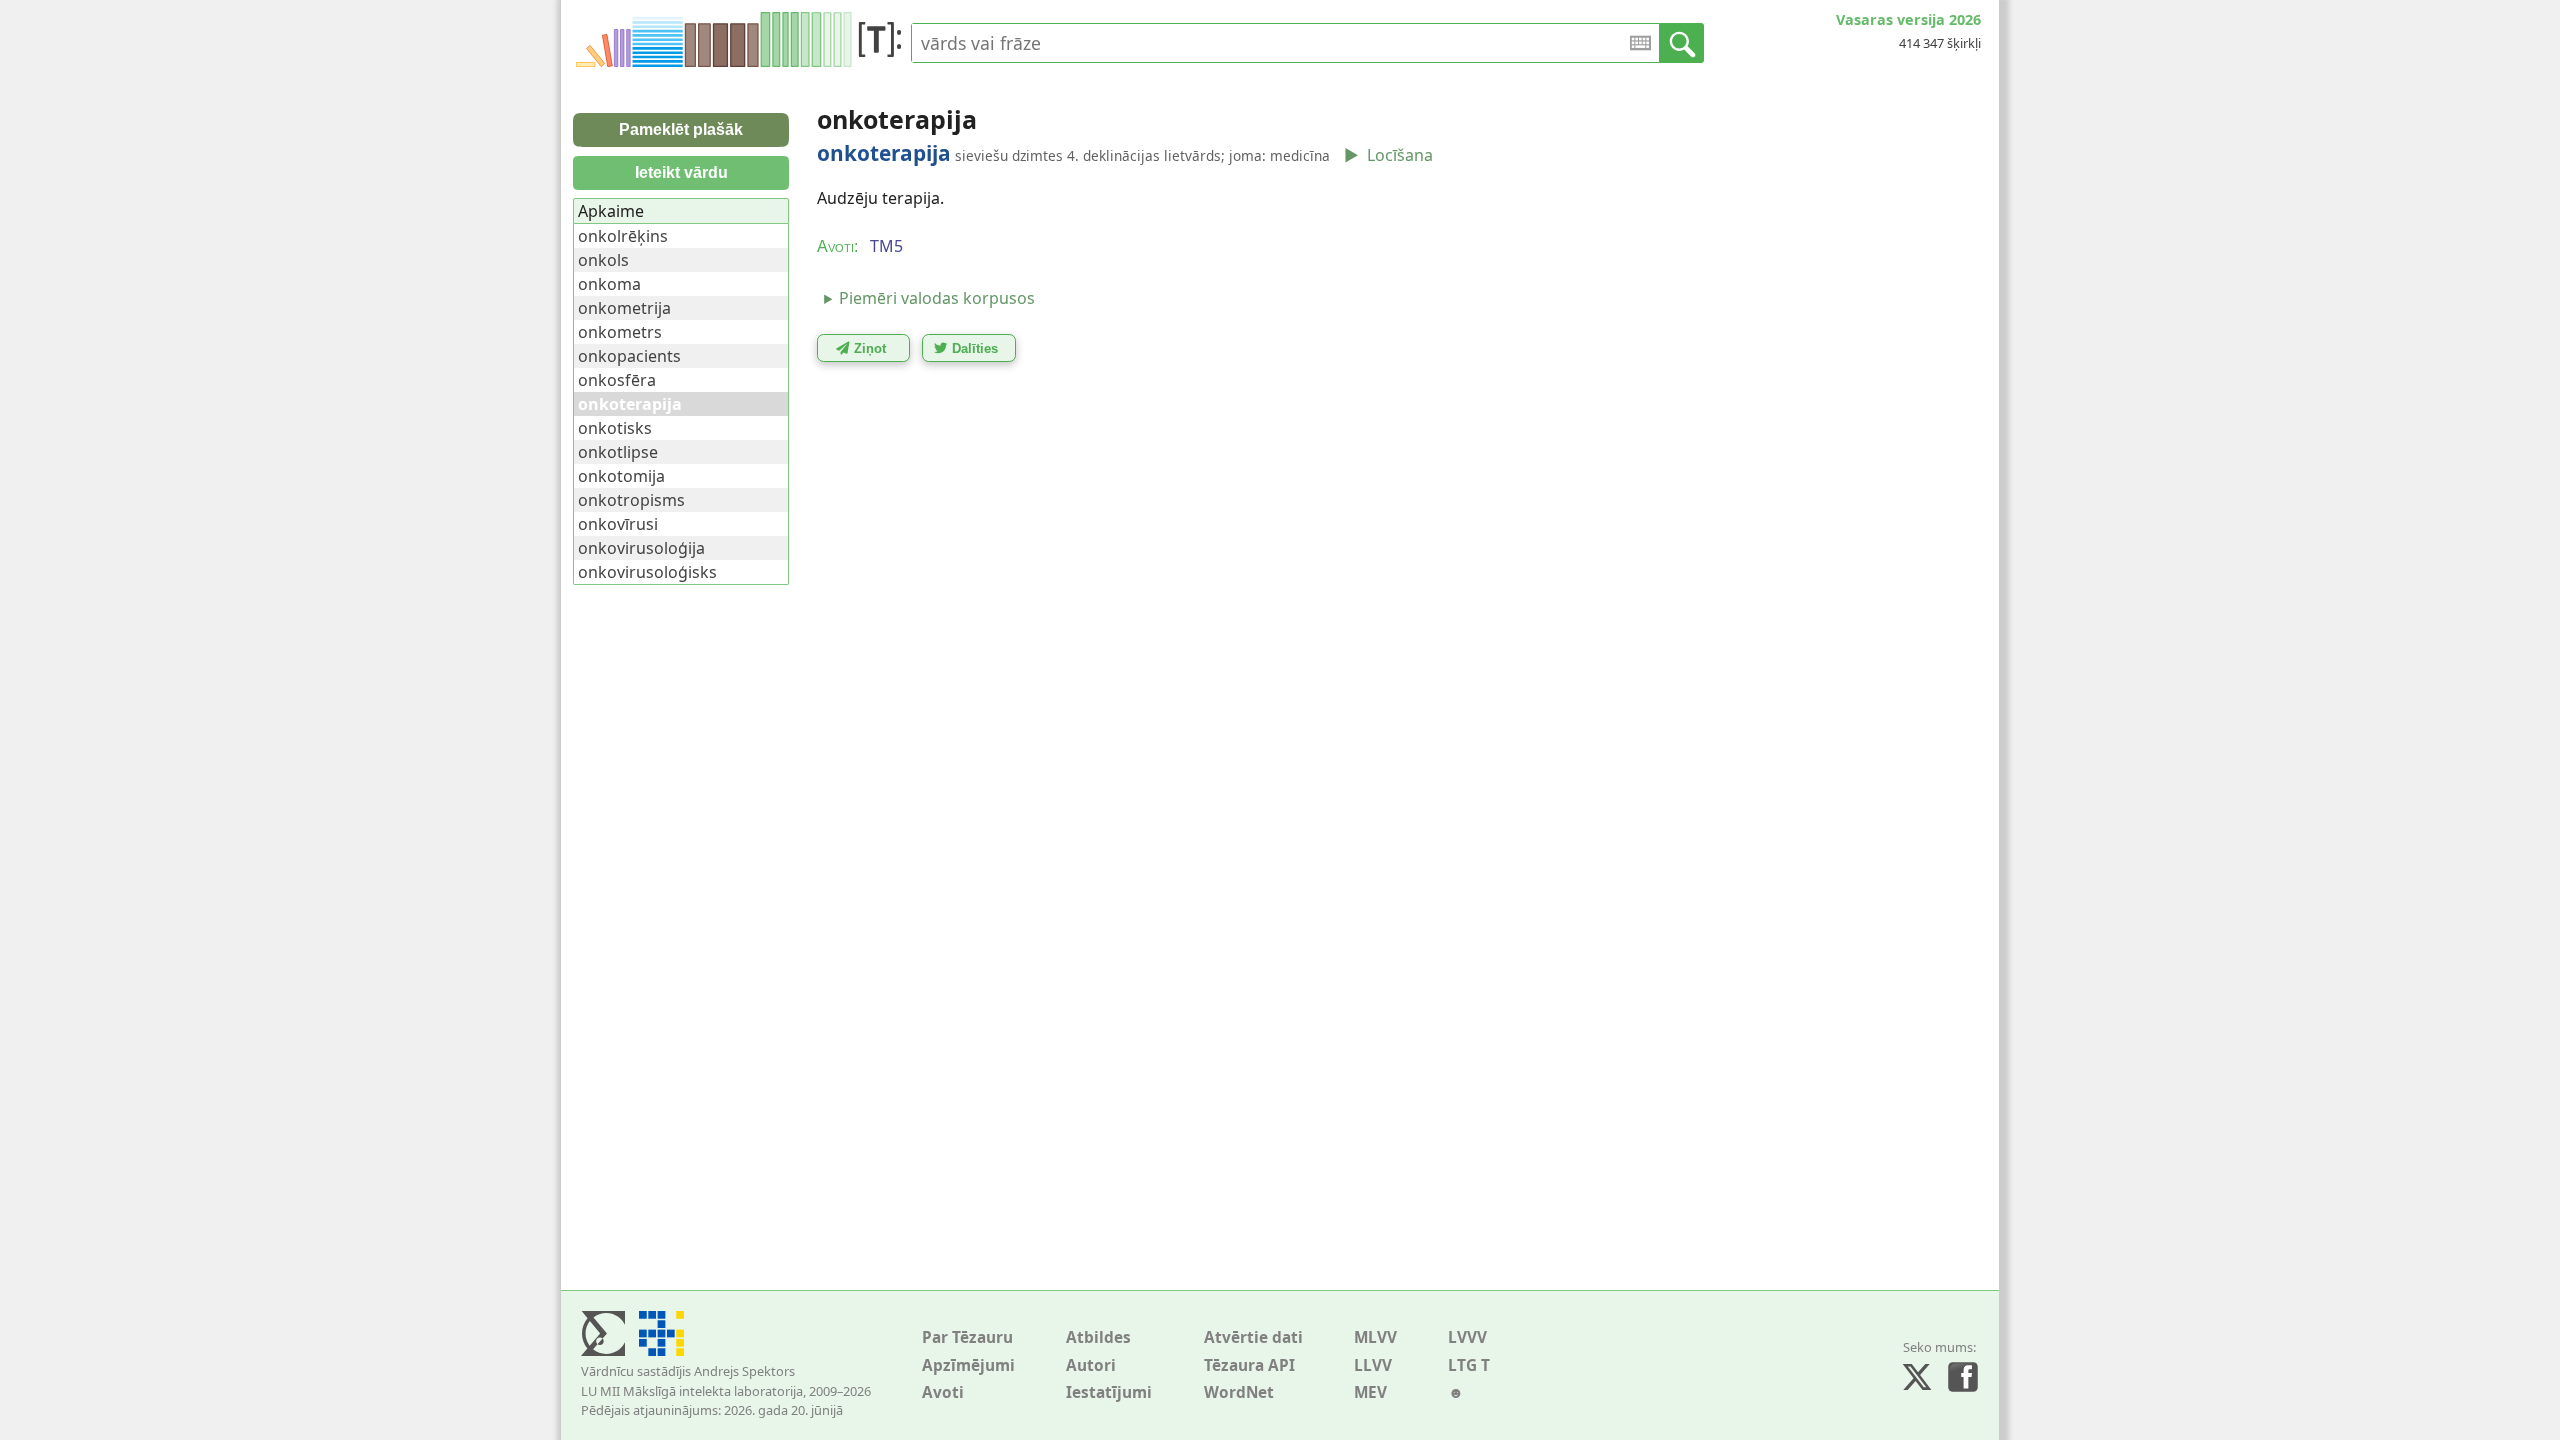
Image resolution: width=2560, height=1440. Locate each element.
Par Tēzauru (967, 1337)
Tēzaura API (1249, 1365)
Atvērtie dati (1253, 1337)
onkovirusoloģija (641, 548)
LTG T (1469, 1365)
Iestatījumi (1109, 1392)
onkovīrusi (618, 524)
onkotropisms (631, 500)
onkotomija (621, 476)
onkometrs (620, 332)
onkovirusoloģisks (647, 572)
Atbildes (1098, 1337)
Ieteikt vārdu (681, 172)
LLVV (1373, 1365)
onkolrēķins (623, 236)
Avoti (943, 1392)
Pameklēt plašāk (681, 129)
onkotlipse (618, 452)
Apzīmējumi (968, 1365)
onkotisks (615, 428)
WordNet (1239, 1392)
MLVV (1375, 1337)
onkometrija (624, 308)
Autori (1091, 1365)
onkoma (609, 284)
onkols (603, 260)
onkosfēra (617, 380)
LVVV (1467, 1337)
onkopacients (629, 356)
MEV (1370, 1392)
